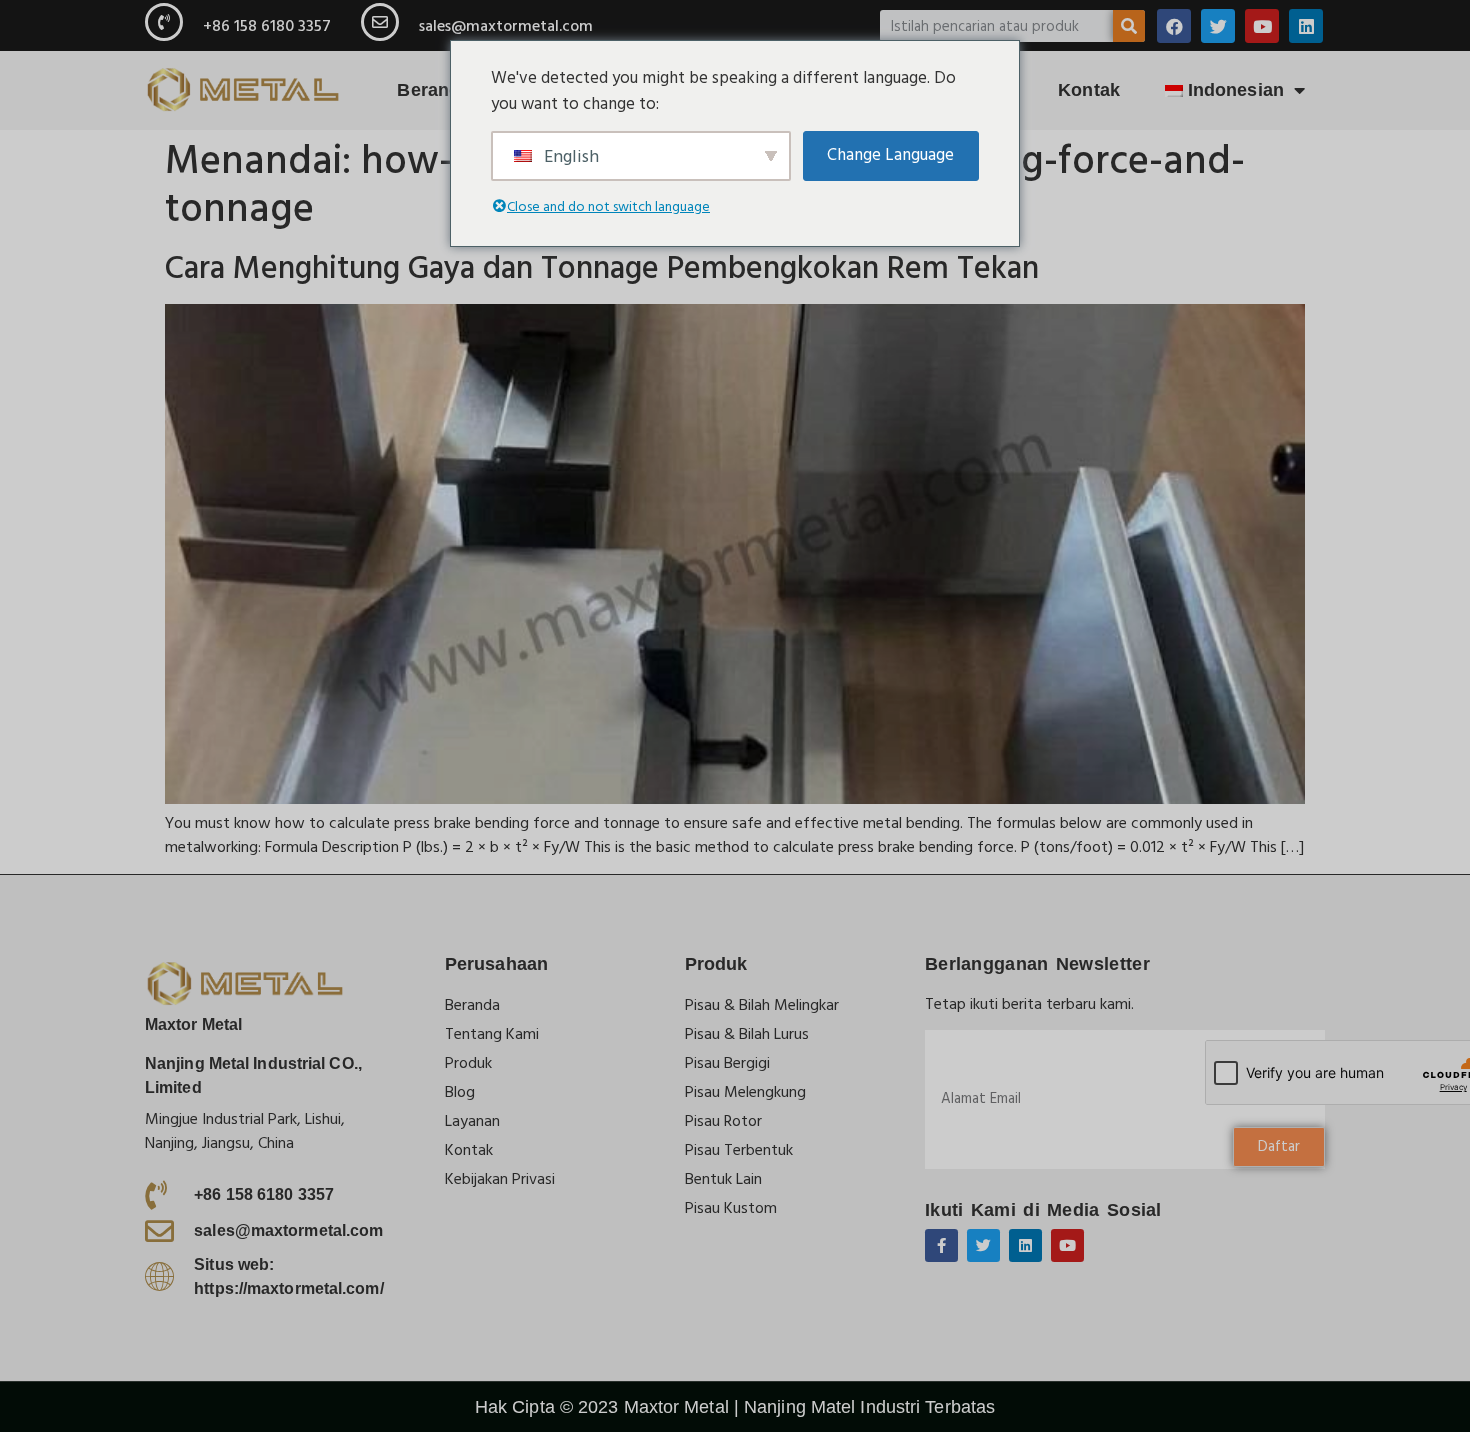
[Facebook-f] (941, 1245)
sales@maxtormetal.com (506, 26)
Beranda (433, 90)
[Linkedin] (1306, 26)
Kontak (1089, 90)
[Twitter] (1218, 26)
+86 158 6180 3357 (267, 26)
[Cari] (1129, 26)
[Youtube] (1262, 26)
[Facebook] (1174, 26)
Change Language (890, 155)
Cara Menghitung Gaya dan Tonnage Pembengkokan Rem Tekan (602, 269)
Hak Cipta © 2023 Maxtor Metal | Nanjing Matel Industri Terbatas (735, 1407)
